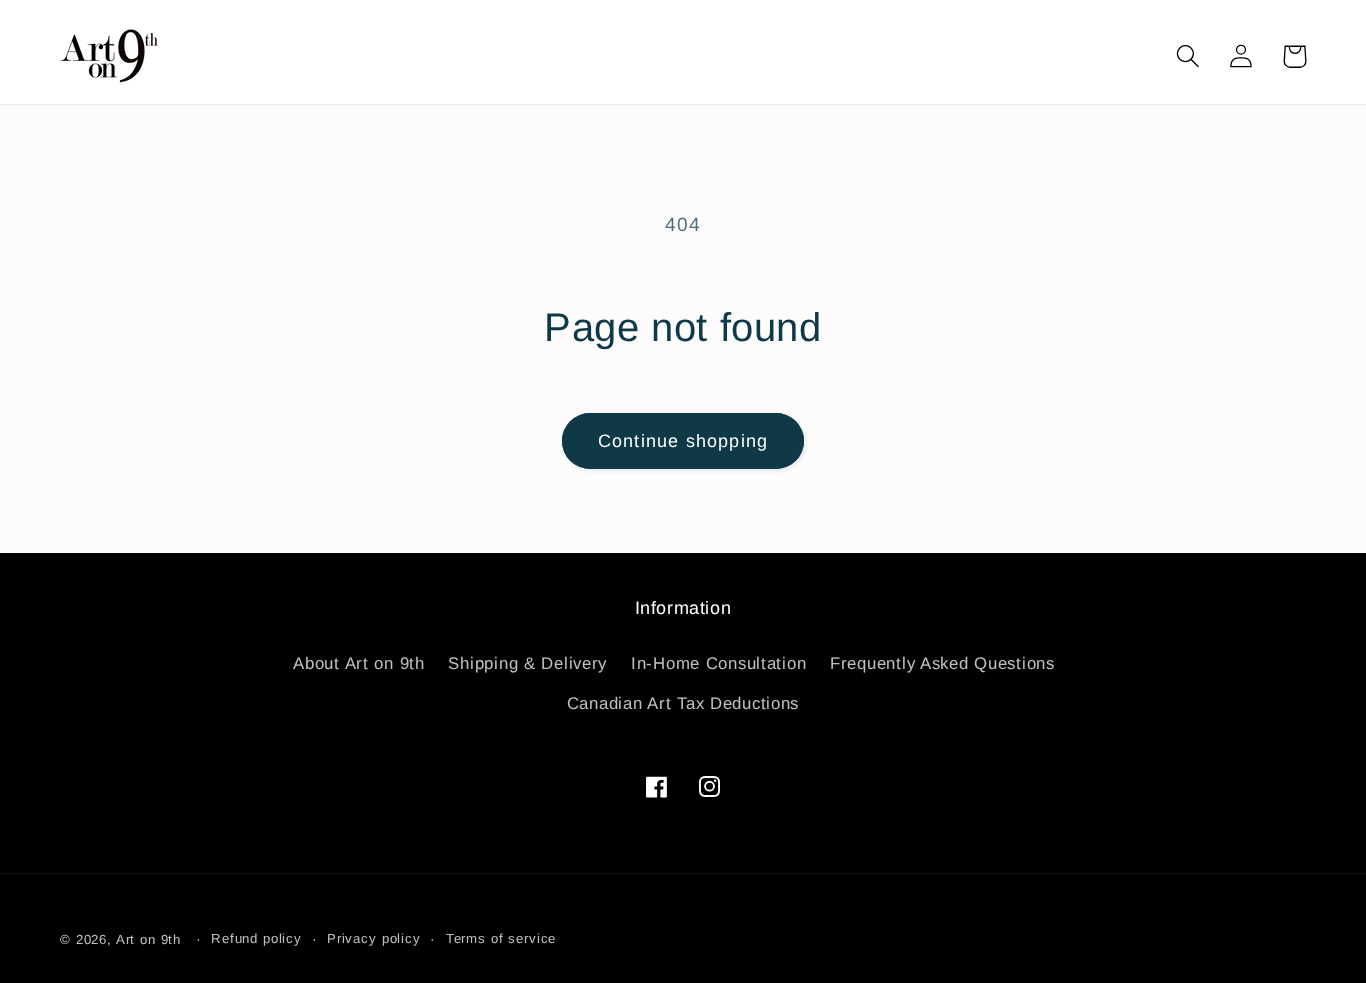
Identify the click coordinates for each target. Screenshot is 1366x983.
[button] (1188, 56)
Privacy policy (374, 938)
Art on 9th (148, 939)
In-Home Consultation (718, 663)
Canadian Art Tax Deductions (683, 703)
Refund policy (256, 938)
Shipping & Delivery (527, 663)
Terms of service (501, 938)
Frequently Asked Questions (942, 663)
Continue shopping (683, 441)
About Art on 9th (359, 663)
